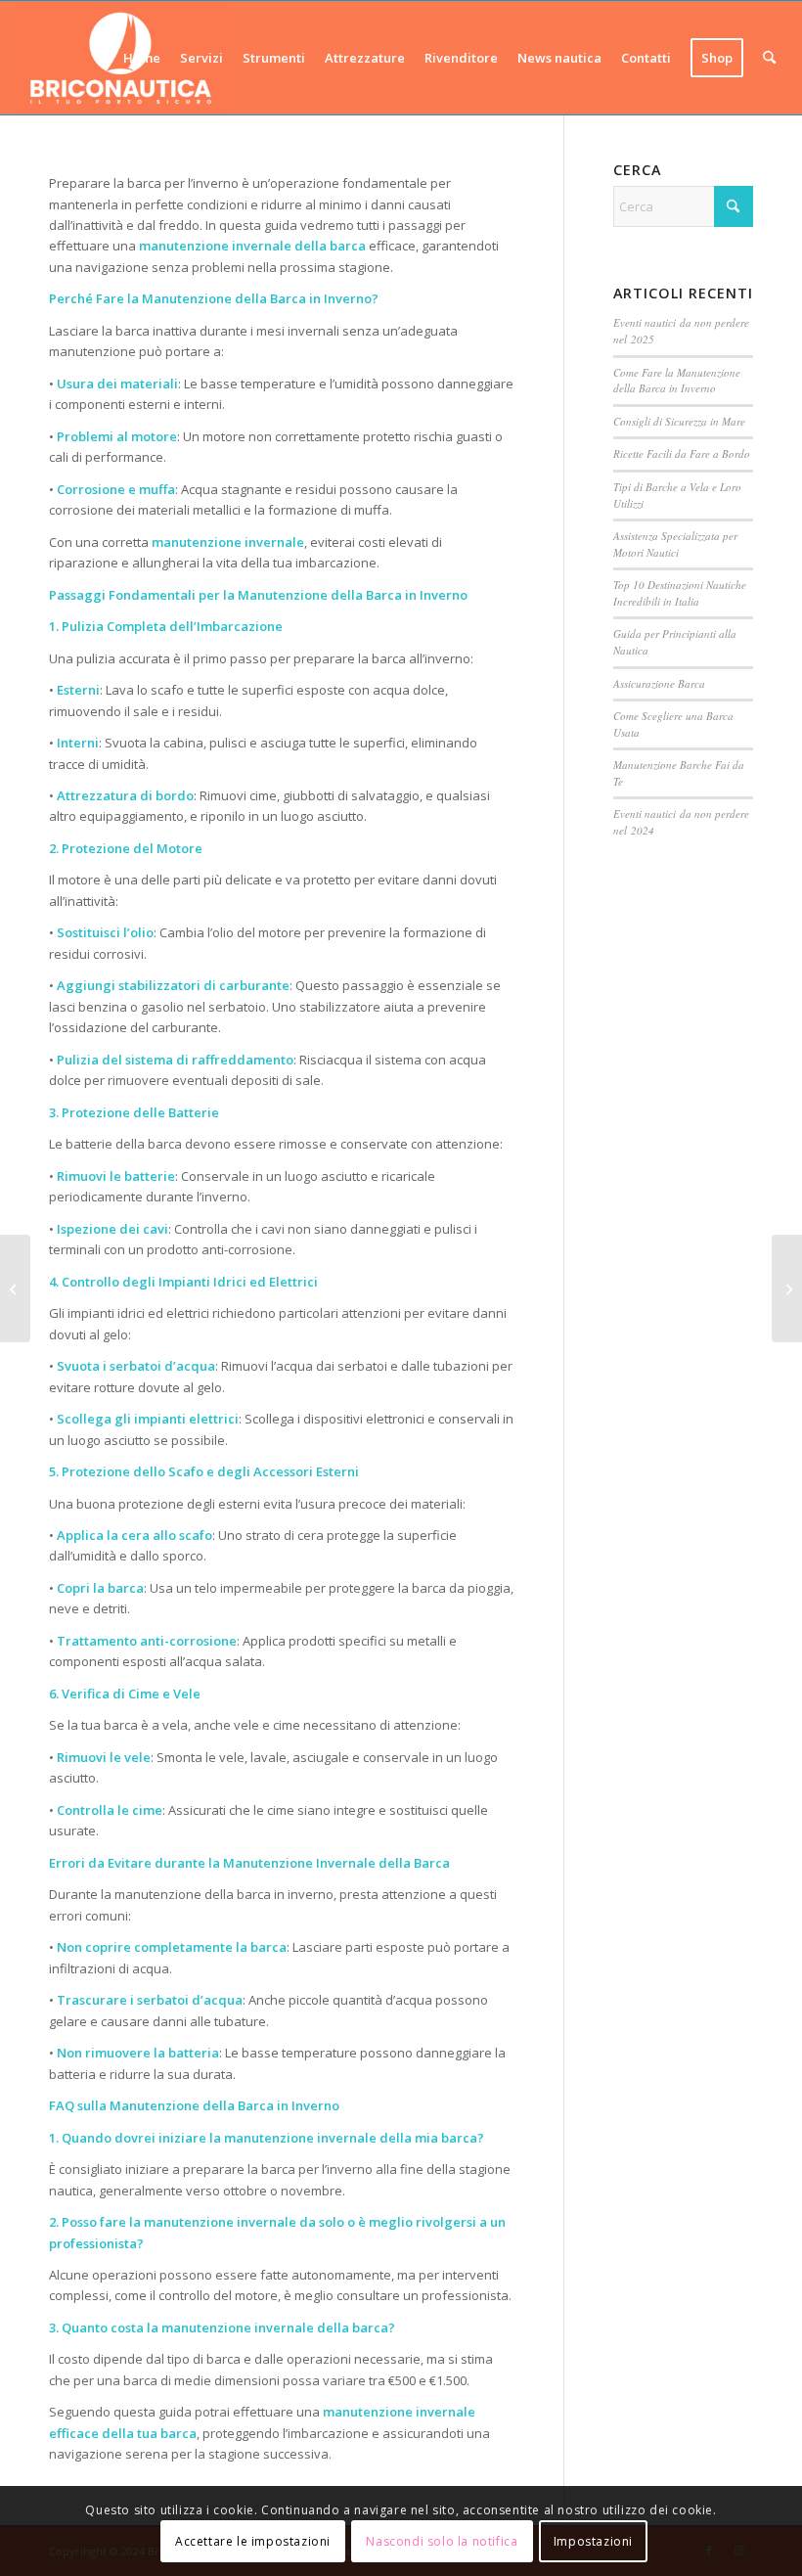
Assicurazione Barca (659, 683)
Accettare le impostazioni (253, 2541)
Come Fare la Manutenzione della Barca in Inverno (677, 381)
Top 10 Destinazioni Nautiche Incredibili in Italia (680, 593)
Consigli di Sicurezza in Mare (679, 421)
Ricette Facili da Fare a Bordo (682, 453)
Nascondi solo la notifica (442, 2541)
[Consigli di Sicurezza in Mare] (15, 1288)
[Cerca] (769, 58)
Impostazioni (593, 2541)
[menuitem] (142, 58)
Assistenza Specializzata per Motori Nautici (675, 544)
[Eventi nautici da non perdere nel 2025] (787, 1288)
